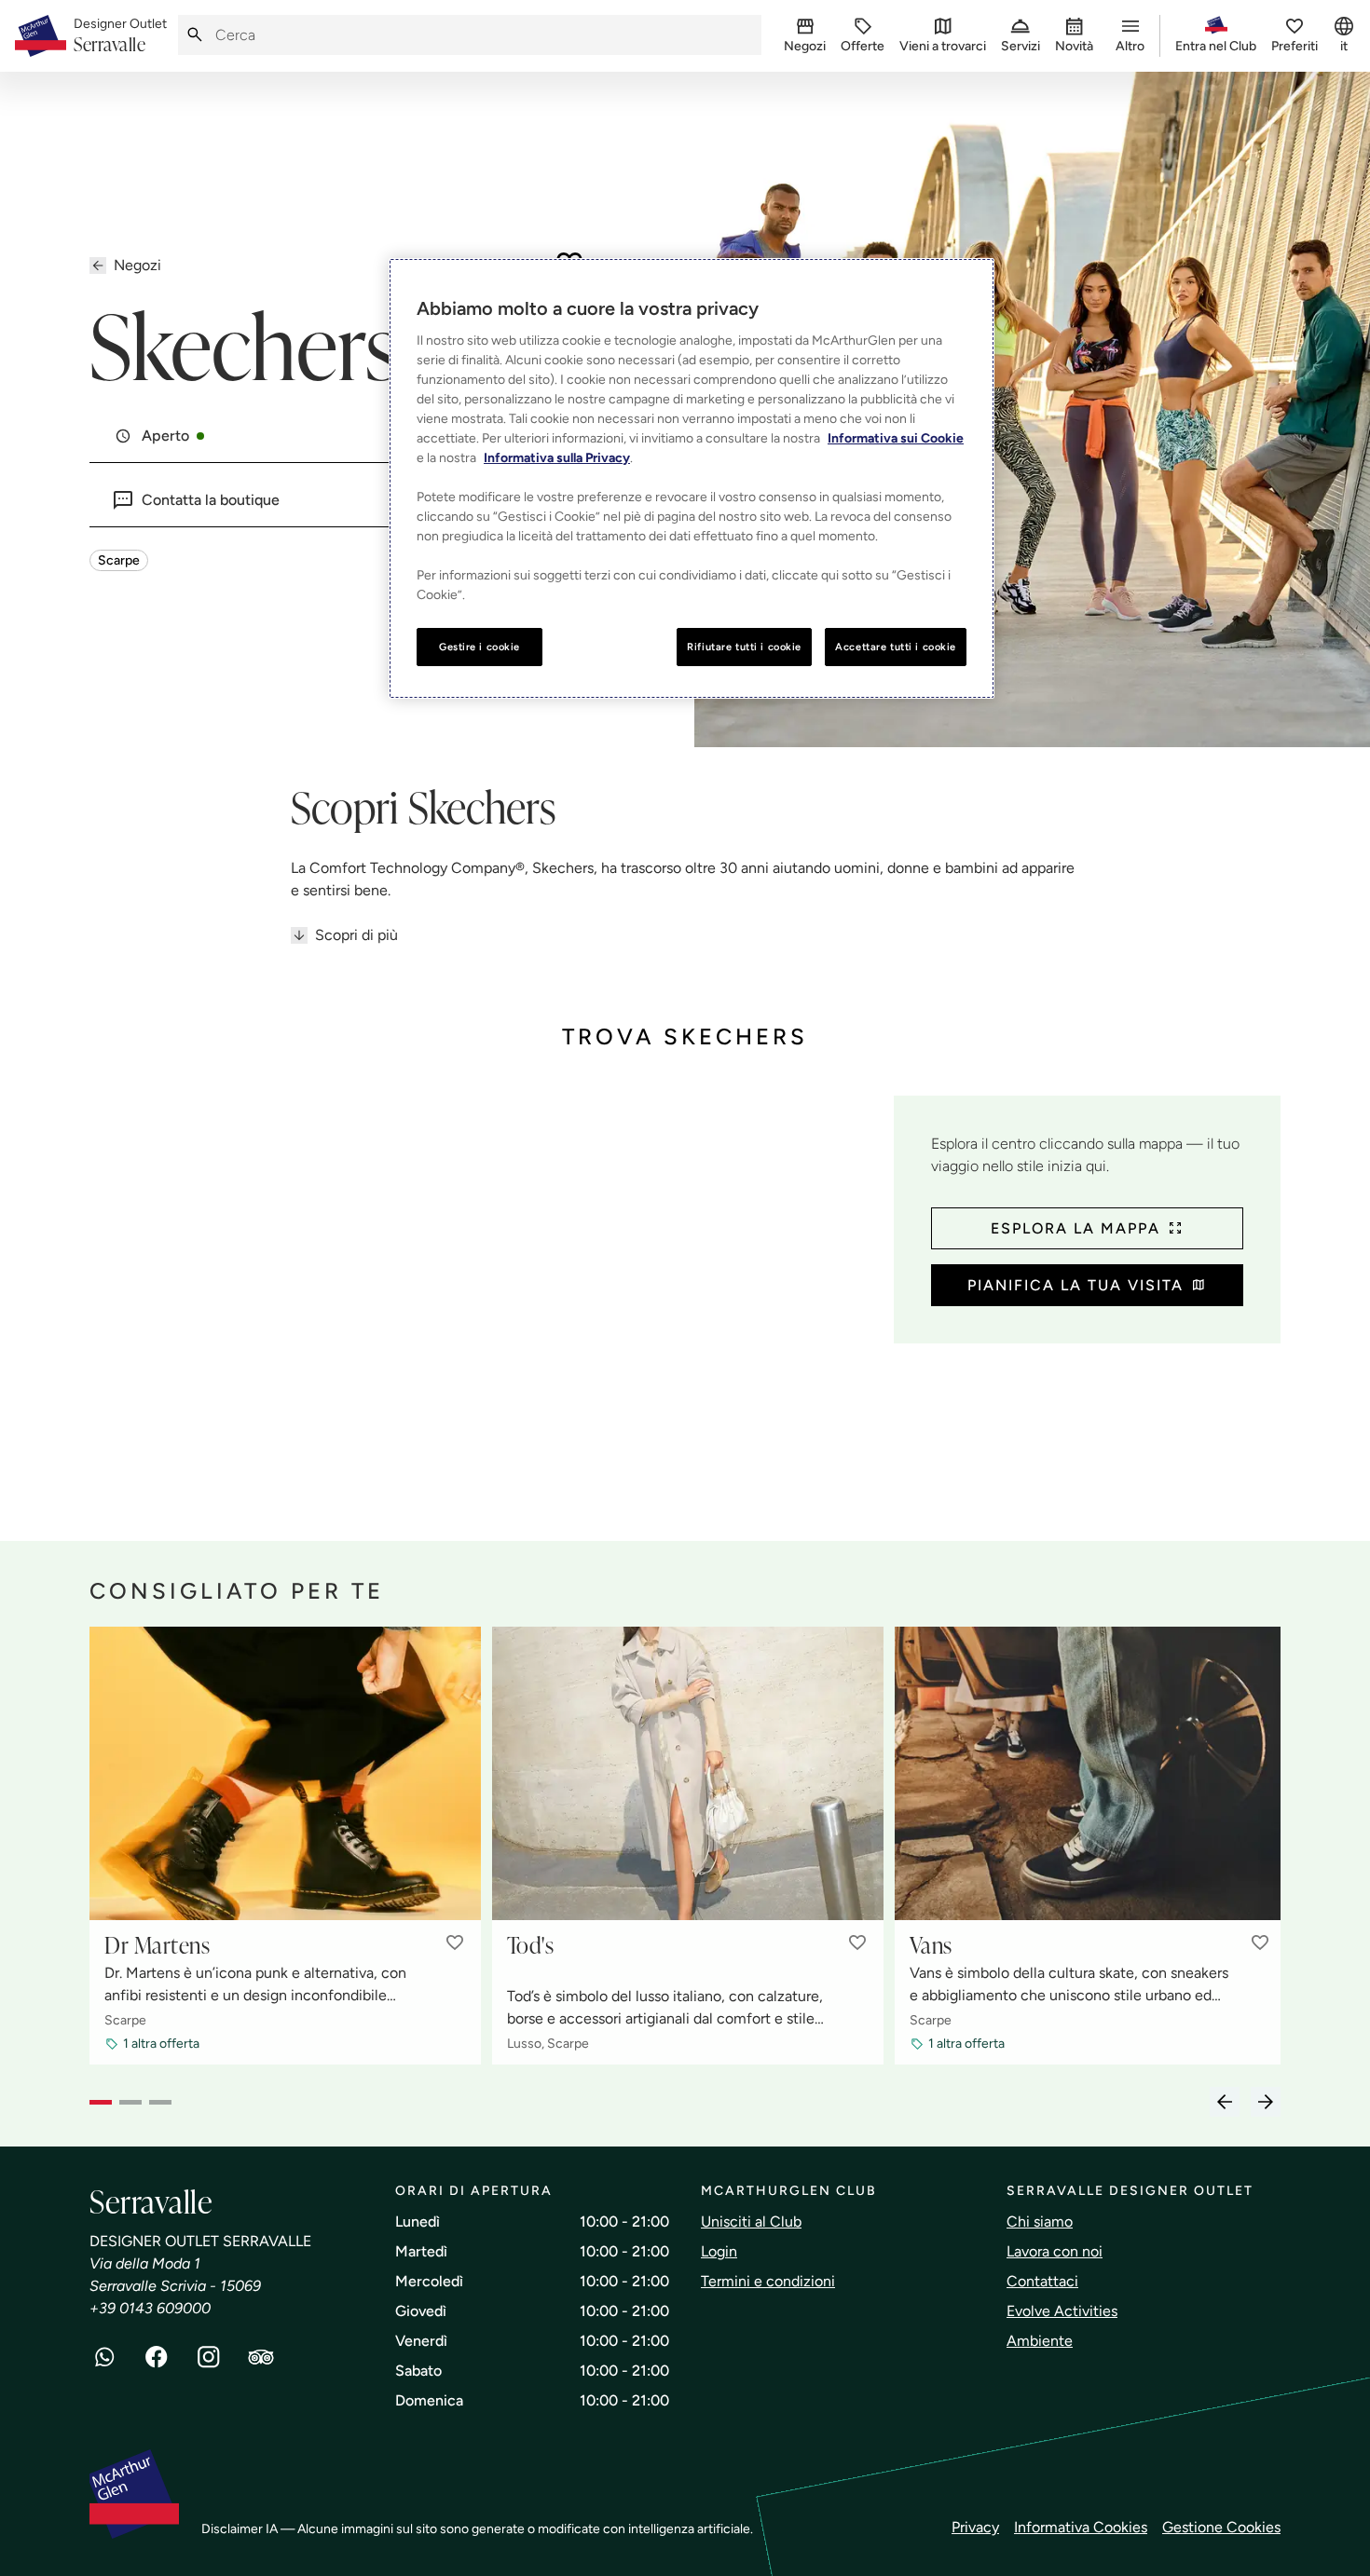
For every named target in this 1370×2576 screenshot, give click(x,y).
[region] (692, 479)
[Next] (1266, 2102)
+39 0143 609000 (150, 2308)
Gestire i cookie (479, 647)
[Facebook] (157, 2357)
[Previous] (1225, 2102)
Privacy (975, 2527)
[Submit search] (195, 35)
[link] (120, 36)
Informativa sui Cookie (896, 438)
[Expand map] (484, 1300)
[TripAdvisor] (261, 2357)
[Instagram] (209, 2357)
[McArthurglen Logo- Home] (41, 36)
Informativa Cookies (1081, 2527)
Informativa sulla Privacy (557, 458)
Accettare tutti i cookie (896, 647)
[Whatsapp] (104, 2357)
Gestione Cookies (1221, 2527)
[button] (455, 1942)
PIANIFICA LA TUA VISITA (1075, 1285)
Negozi (137, 265)
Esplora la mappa (1075, 1228)
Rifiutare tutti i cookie (744, 647)
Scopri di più (356, 935)
